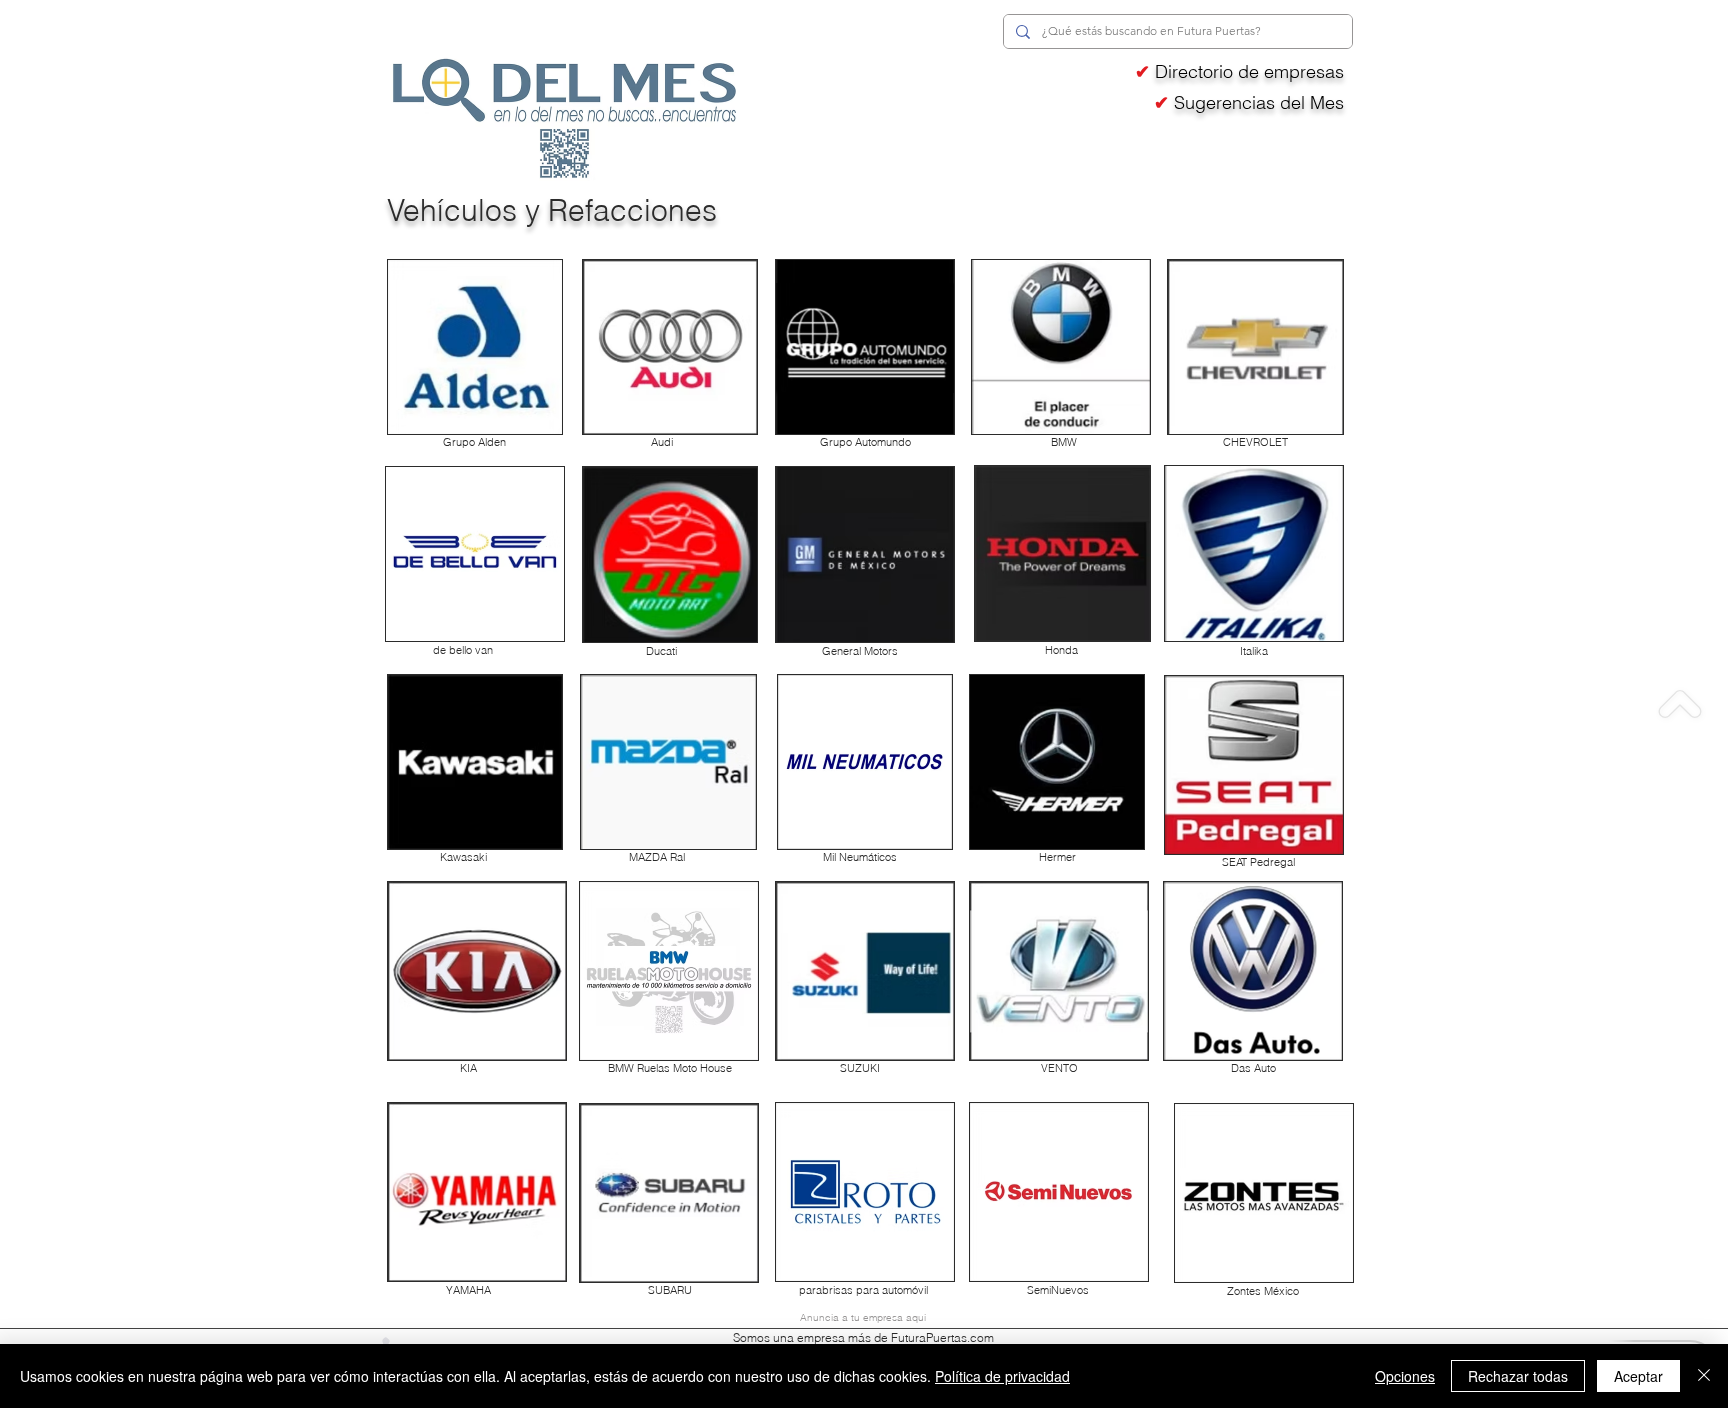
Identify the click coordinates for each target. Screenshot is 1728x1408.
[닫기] (1704, 1376)
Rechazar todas (1518, 1376)
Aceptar (1638, 1376)
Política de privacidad (1002, 1376)
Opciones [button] (1405, 1376)
